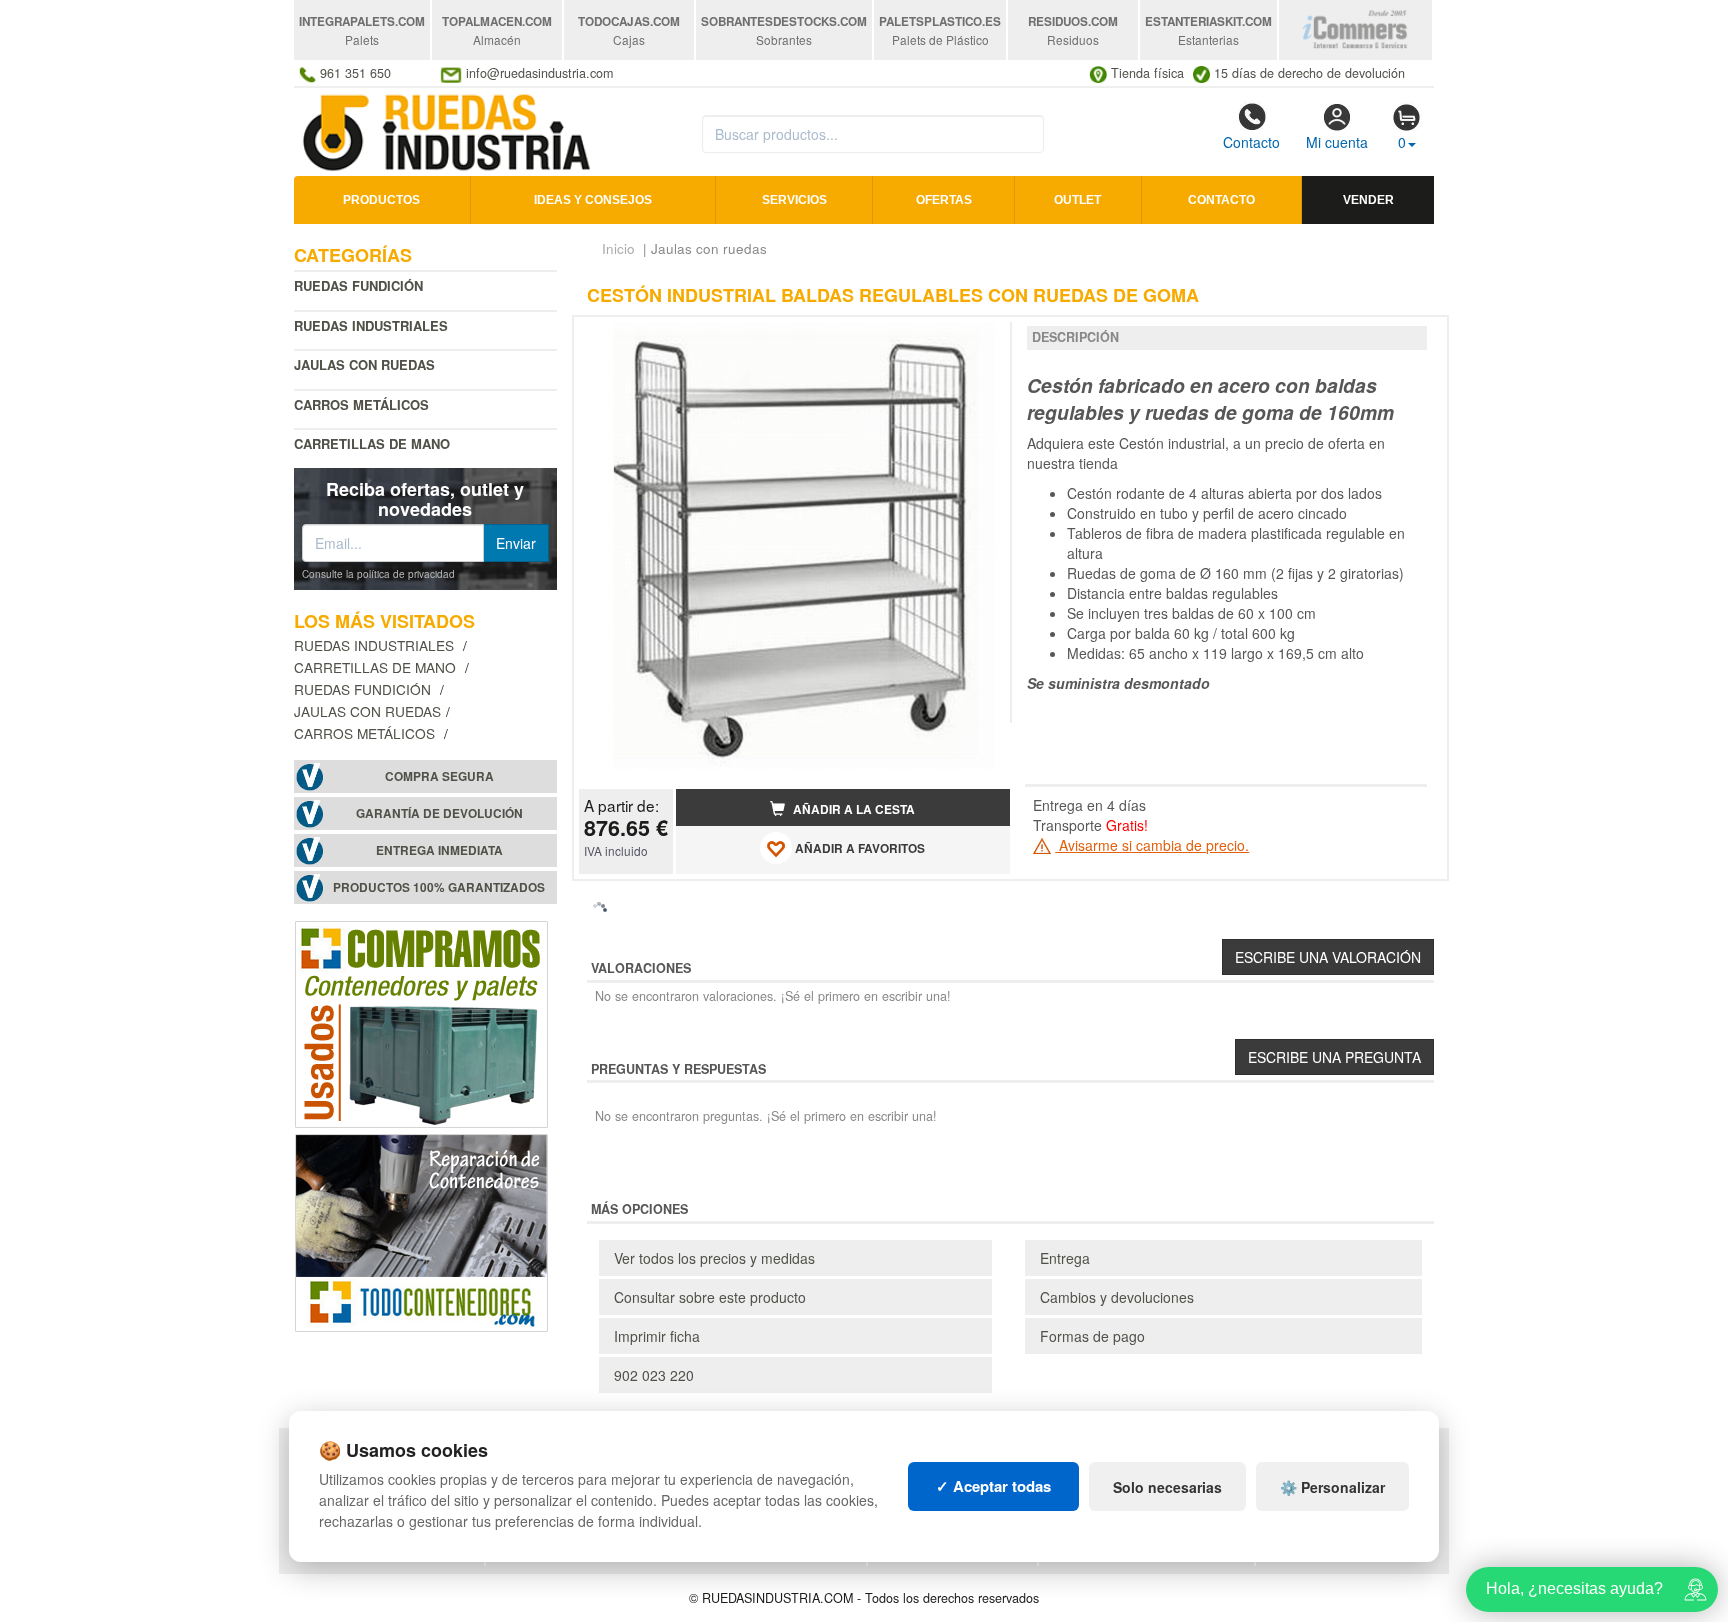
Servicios (794, 200)
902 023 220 (654, 1375)
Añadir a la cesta (852, 809)
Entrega (1065, 1258)
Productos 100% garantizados (439, 887)
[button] (977, 340)
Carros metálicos (361, 404)
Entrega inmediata (439, 850)
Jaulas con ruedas (367, 711)
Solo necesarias (1167, 1487)
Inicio (618, 248)
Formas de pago (1092, 1336)
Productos (381, 200)
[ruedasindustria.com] (448, 130)
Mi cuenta (1337, 142)
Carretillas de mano (372, 443)
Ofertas (944, 200)
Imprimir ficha (657, 1336)
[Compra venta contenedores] (421, 1022)
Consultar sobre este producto (710, 1297)
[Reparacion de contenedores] (421, 1231)
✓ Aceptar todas (993, 1486)
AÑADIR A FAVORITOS (858, 849)
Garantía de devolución (439, 813)
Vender (1368, 200)
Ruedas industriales (371, 325)
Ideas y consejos (593, 200)
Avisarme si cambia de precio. (1152, 845)
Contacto (1251, 142)
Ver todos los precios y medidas (714, 1258)
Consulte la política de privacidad (378, 574)
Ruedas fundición (358, 285)
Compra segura (439, 776)
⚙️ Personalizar (1332, 1487)
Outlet (1077, 200)
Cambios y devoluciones (1117, 1297)
